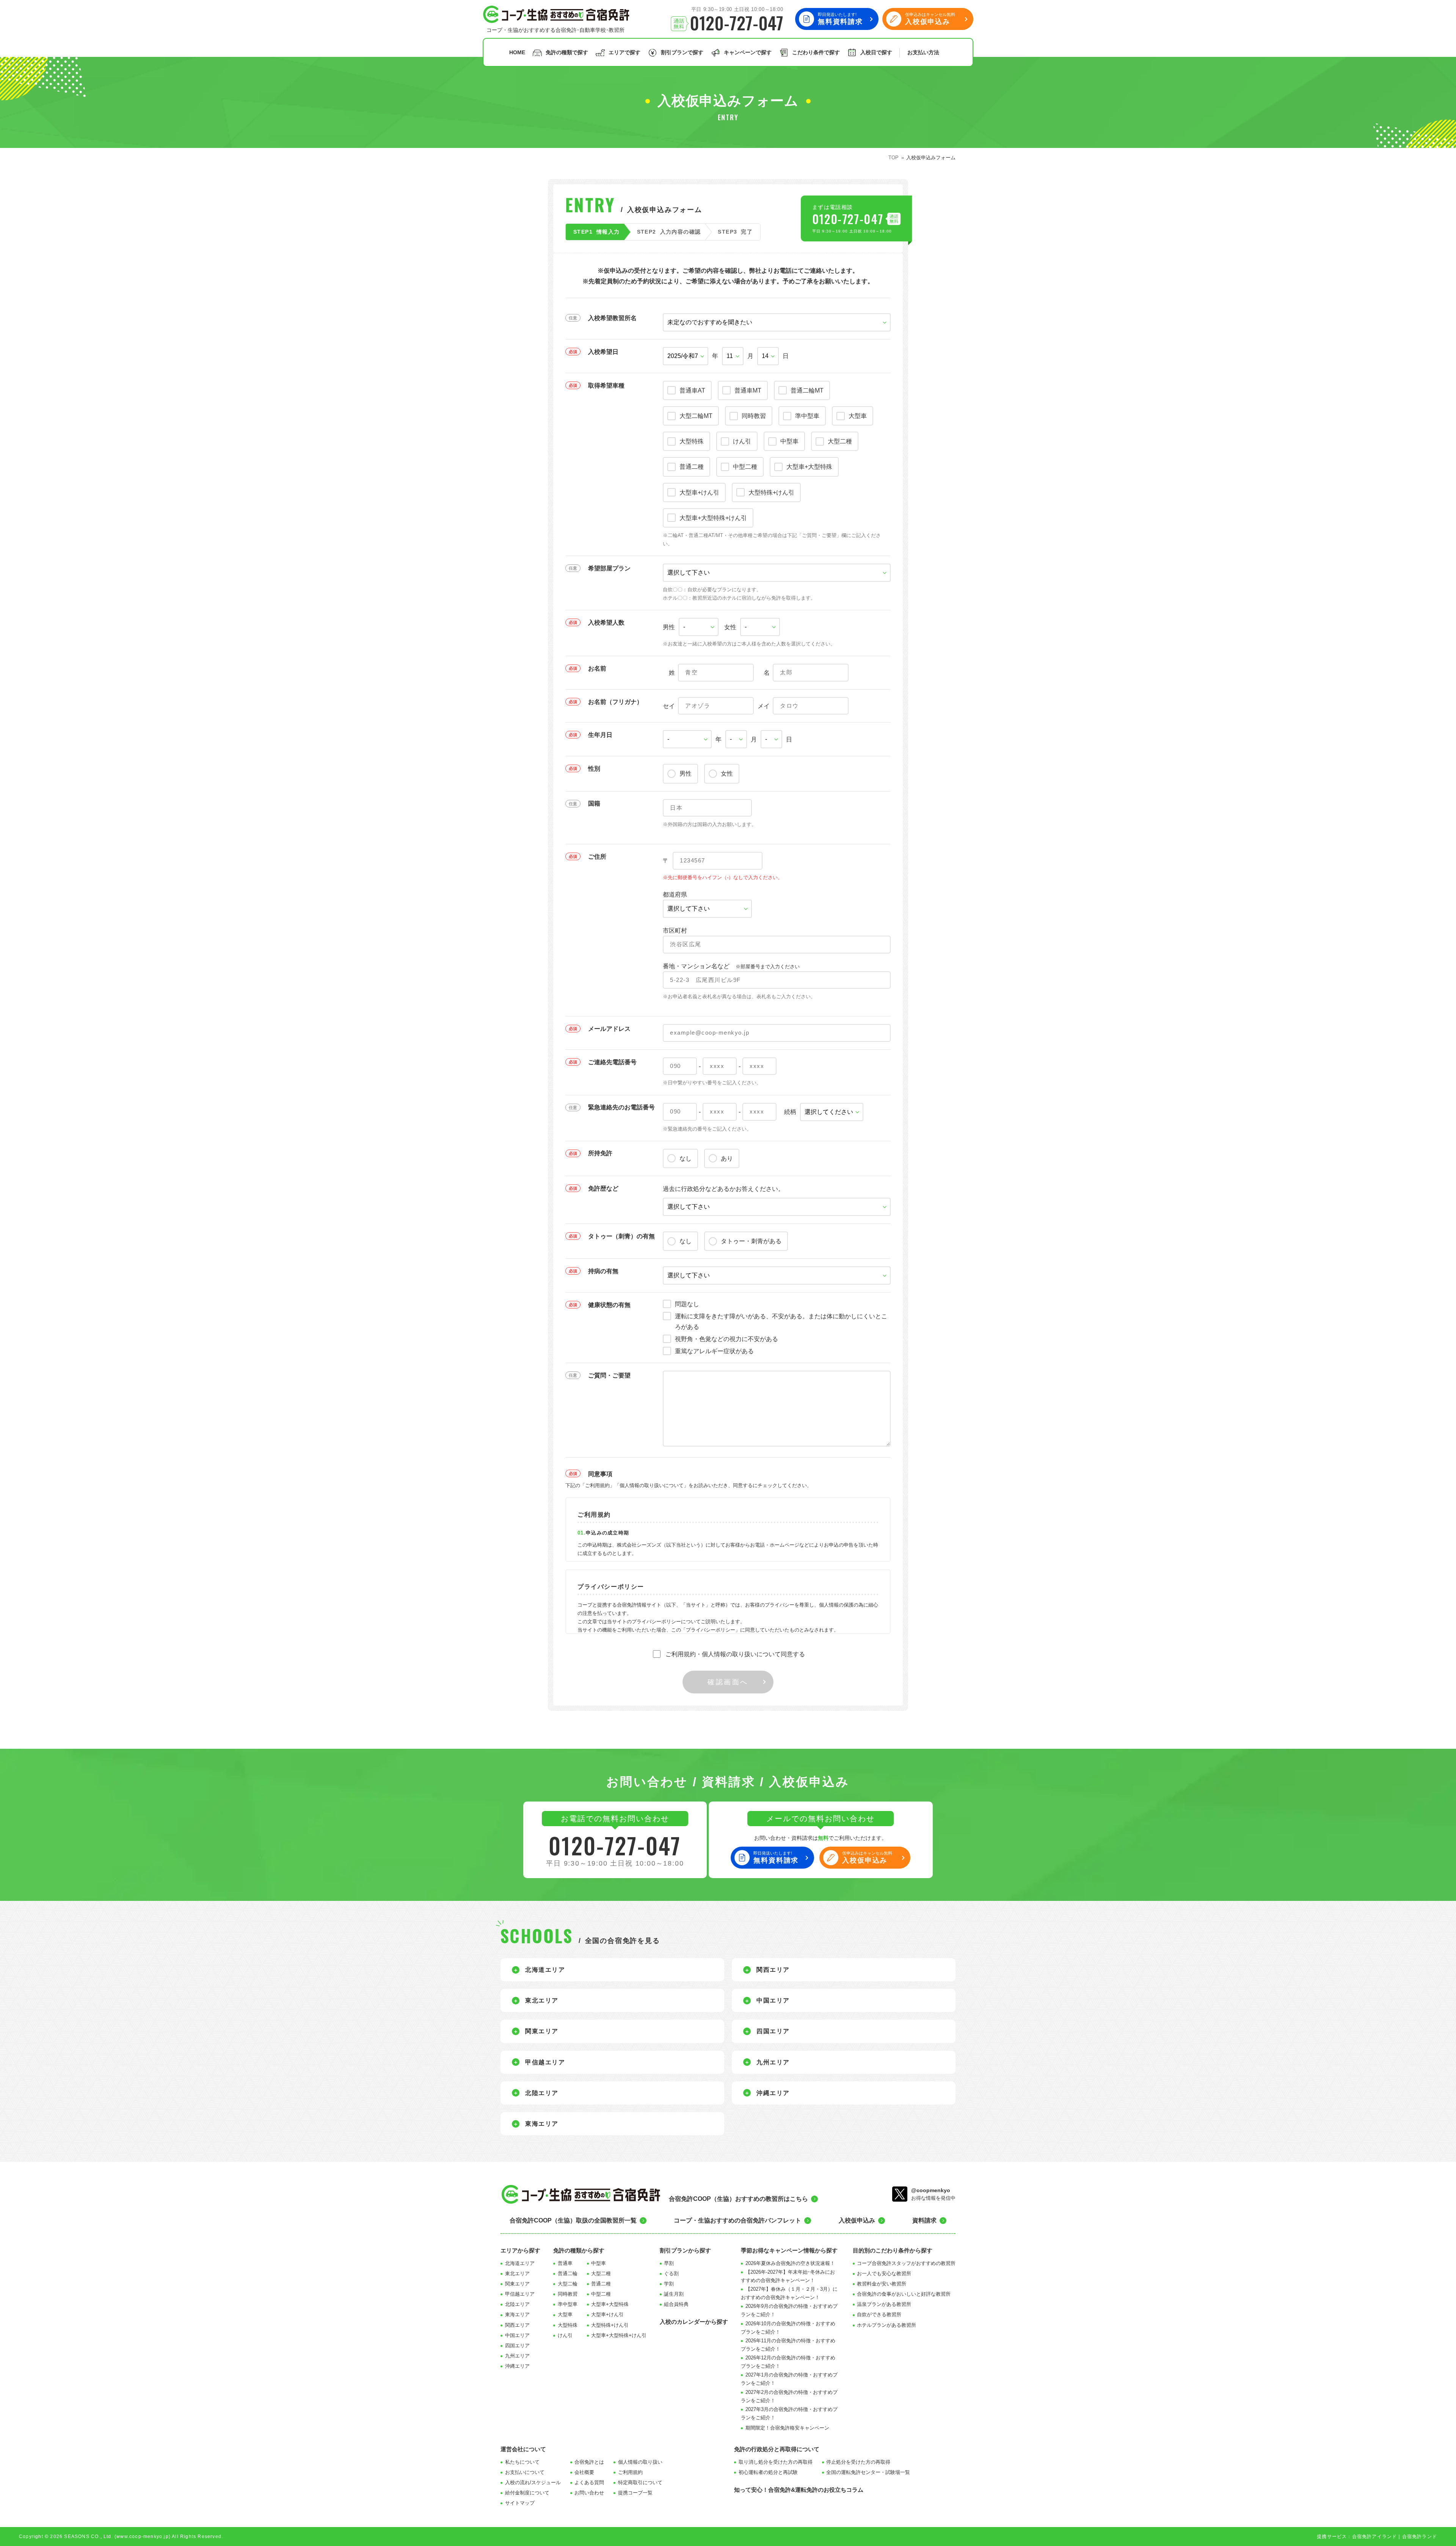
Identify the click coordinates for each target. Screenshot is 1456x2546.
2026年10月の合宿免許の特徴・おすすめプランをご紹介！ (788, 2328)
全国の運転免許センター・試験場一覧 (868, 2472)
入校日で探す (876, 52)
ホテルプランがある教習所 (886, 2325)
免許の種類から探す (579, 2250)
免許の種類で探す (567, 52)
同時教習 (568, 2294)
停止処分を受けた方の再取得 (858, 2462)
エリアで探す (624, 52)
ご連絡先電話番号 (612, 1062)
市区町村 (675, 931)
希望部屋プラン (609, 568)
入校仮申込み (857, 2220)
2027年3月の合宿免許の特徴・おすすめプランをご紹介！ (789, 2413)
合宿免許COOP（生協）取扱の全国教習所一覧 (573, 2220)
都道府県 (675, 894)
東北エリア (517, 2273)
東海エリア (517, 2314)
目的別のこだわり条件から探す (893, 2250)
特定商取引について (640, 2482)
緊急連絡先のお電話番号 (621, 1107)
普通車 (565, 2263)
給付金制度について (527, 2493)
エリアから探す (520, 2250)
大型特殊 (568, 2325)
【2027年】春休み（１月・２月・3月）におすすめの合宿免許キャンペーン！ (789, 2293)
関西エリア (517, 2325)
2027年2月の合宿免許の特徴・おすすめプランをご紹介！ (789, 2396)
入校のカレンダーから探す (694, 2322)
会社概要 (584, 2472)
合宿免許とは (589, 2462)
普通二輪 (568, 2273)
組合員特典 (676, 2304)
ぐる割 (671, 2273)
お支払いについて (525, 2472)
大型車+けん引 (607, 2314)
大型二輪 (568, 2284)
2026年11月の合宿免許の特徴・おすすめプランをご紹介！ (788, 2345)
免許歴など (603, 1188)
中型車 (599, 2263)
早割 (669, 2263)
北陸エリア (517, 2304)
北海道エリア (520, 2263)
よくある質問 (589, 2482)
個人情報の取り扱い (640, 2462)
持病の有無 (603, 1271)
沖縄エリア (517, 2366)
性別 (594, 769)
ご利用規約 (630, 2472)
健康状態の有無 (609, 1305)
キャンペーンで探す (748, 52)
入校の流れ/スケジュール (533, 2482)
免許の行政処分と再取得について (777, 2449)
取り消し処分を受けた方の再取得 (776, 2462)
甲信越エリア (520, 2294)
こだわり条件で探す (816, 52)
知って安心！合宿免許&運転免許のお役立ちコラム (799, 2490)
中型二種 (601, 2294)
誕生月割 (674, 2294)
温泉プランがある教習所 (884, 2304)
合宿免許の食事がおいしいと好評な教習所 (904, 2294)
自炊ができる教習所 (879, 2314)
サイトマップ (520, 2503)
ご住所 (597, 857)
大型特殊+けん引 (610, 2325)
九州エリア (517, 2356)
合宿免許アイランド (1375, 2537)
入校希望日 (603, 352)
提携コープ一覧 (635, 2493)
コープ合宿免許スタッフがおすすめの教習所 (906, 2263)
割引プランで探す (682, 52)
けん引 (565, 2335)
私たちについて (522, 2462)
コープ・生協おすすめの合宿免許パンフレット (737, 2220)
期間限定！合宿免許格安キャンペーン (787, 2428)
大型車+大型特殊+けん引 (619, 2335)
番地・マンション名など (731, 966)
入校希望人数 (606, 623)
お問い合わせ (589, 2493)
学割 (669, 2284)
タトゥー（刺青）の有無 (621, 1236)
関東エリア (517, 2284)
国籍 (594, 803)
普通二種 (601, 2284)
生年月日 (600, 735)
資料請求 (924, 2220)
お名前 (597, 668)
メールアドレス (609, 1029)
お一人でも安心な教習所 (884, 2273)
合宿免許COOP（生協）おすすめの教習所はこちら (738, 2199)
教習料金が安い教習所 (882, 2284)
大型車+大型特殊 (610, 2304)
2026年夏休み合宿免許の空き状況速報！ (790, 2263)
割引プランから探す (685, 2250)
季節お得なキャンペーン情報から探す (789, 2250)
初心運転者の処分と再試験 (768, 2472)
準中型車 (568, 2304)
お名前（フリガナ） (615, 702)
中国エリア (517, 2335)
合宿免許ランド (1420, 2537)
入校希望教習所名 (612, 318)
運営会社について (523, 2449)
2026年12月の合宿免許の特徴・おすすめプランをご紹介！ (788, 2362)
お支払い (923, 52)
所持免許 (600, 1153)
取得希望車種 (606, 386)
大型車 (565, 2314)
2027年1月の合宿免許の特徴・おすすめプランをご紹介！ (789, 2379)
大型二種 (601, 2273)
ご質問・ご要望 (609, 1375)
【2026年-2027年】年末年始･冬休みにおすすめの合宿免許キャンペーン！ (788, 2276)
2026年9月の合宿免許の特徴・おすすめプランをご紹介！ (789, 2310)
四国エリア (517, 2346)
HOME (517, 52)
